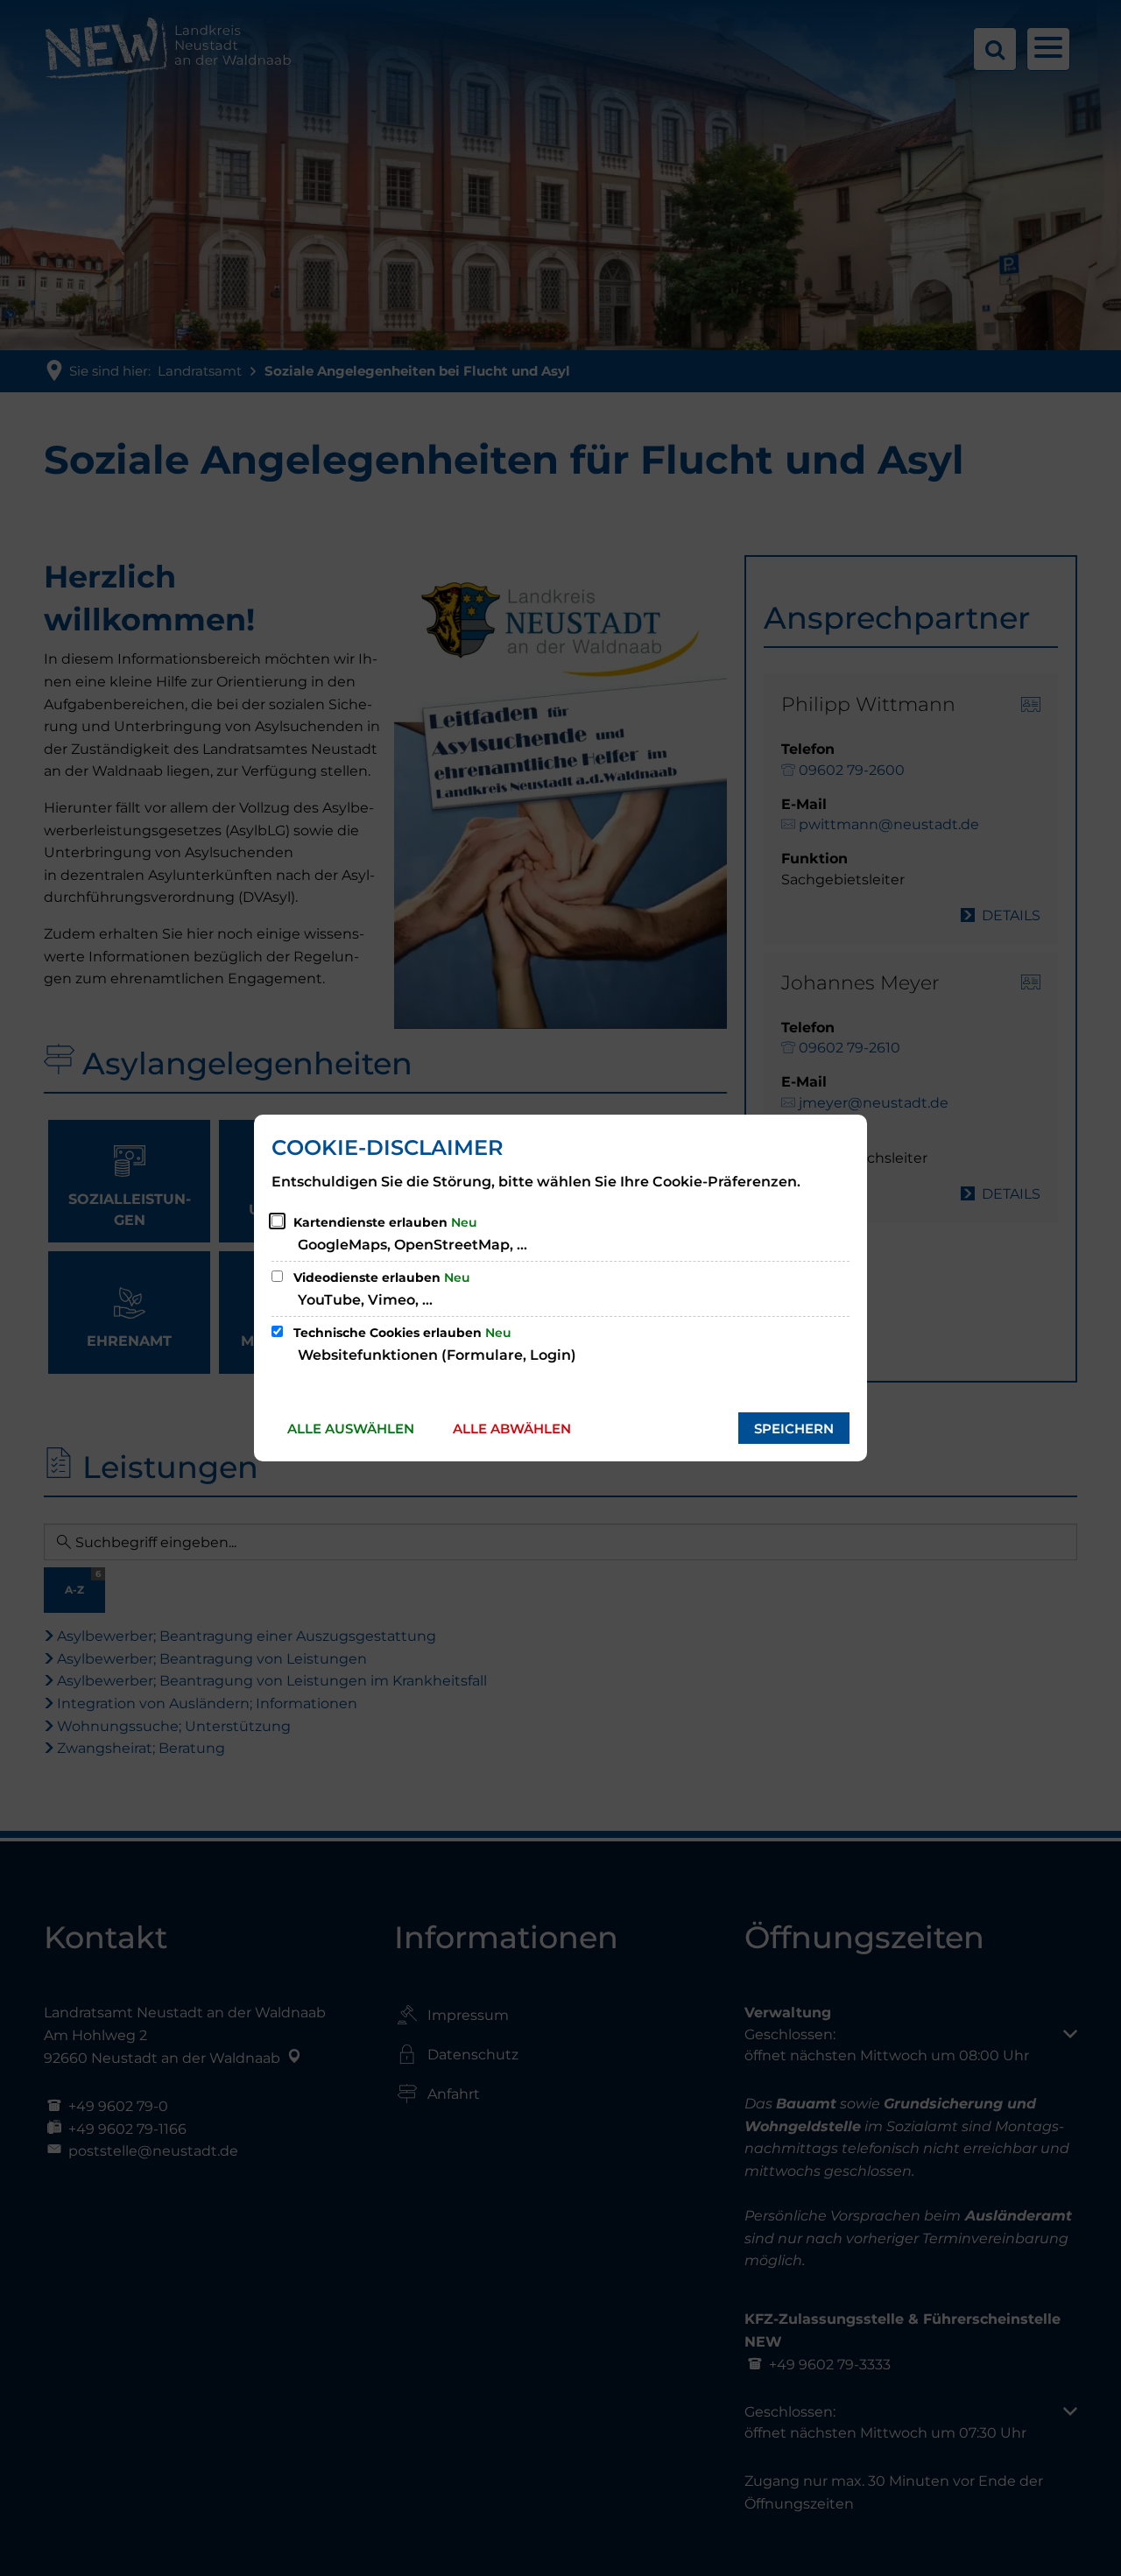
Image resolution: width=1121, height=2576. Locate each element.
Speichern (794, 1429)
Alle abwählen (512, 1429)
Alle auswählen (351, 1429)
